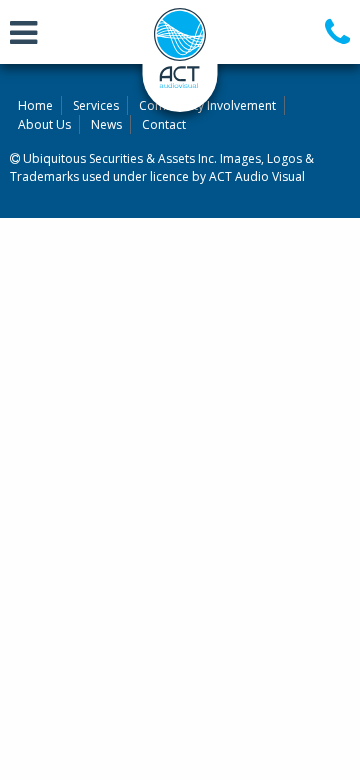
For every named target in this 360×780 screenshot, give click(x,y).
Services (96, 105)
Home (35, 105)
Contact (164, 124)
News (106, 124)
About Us (44, 124)
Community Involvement (207, 105)
